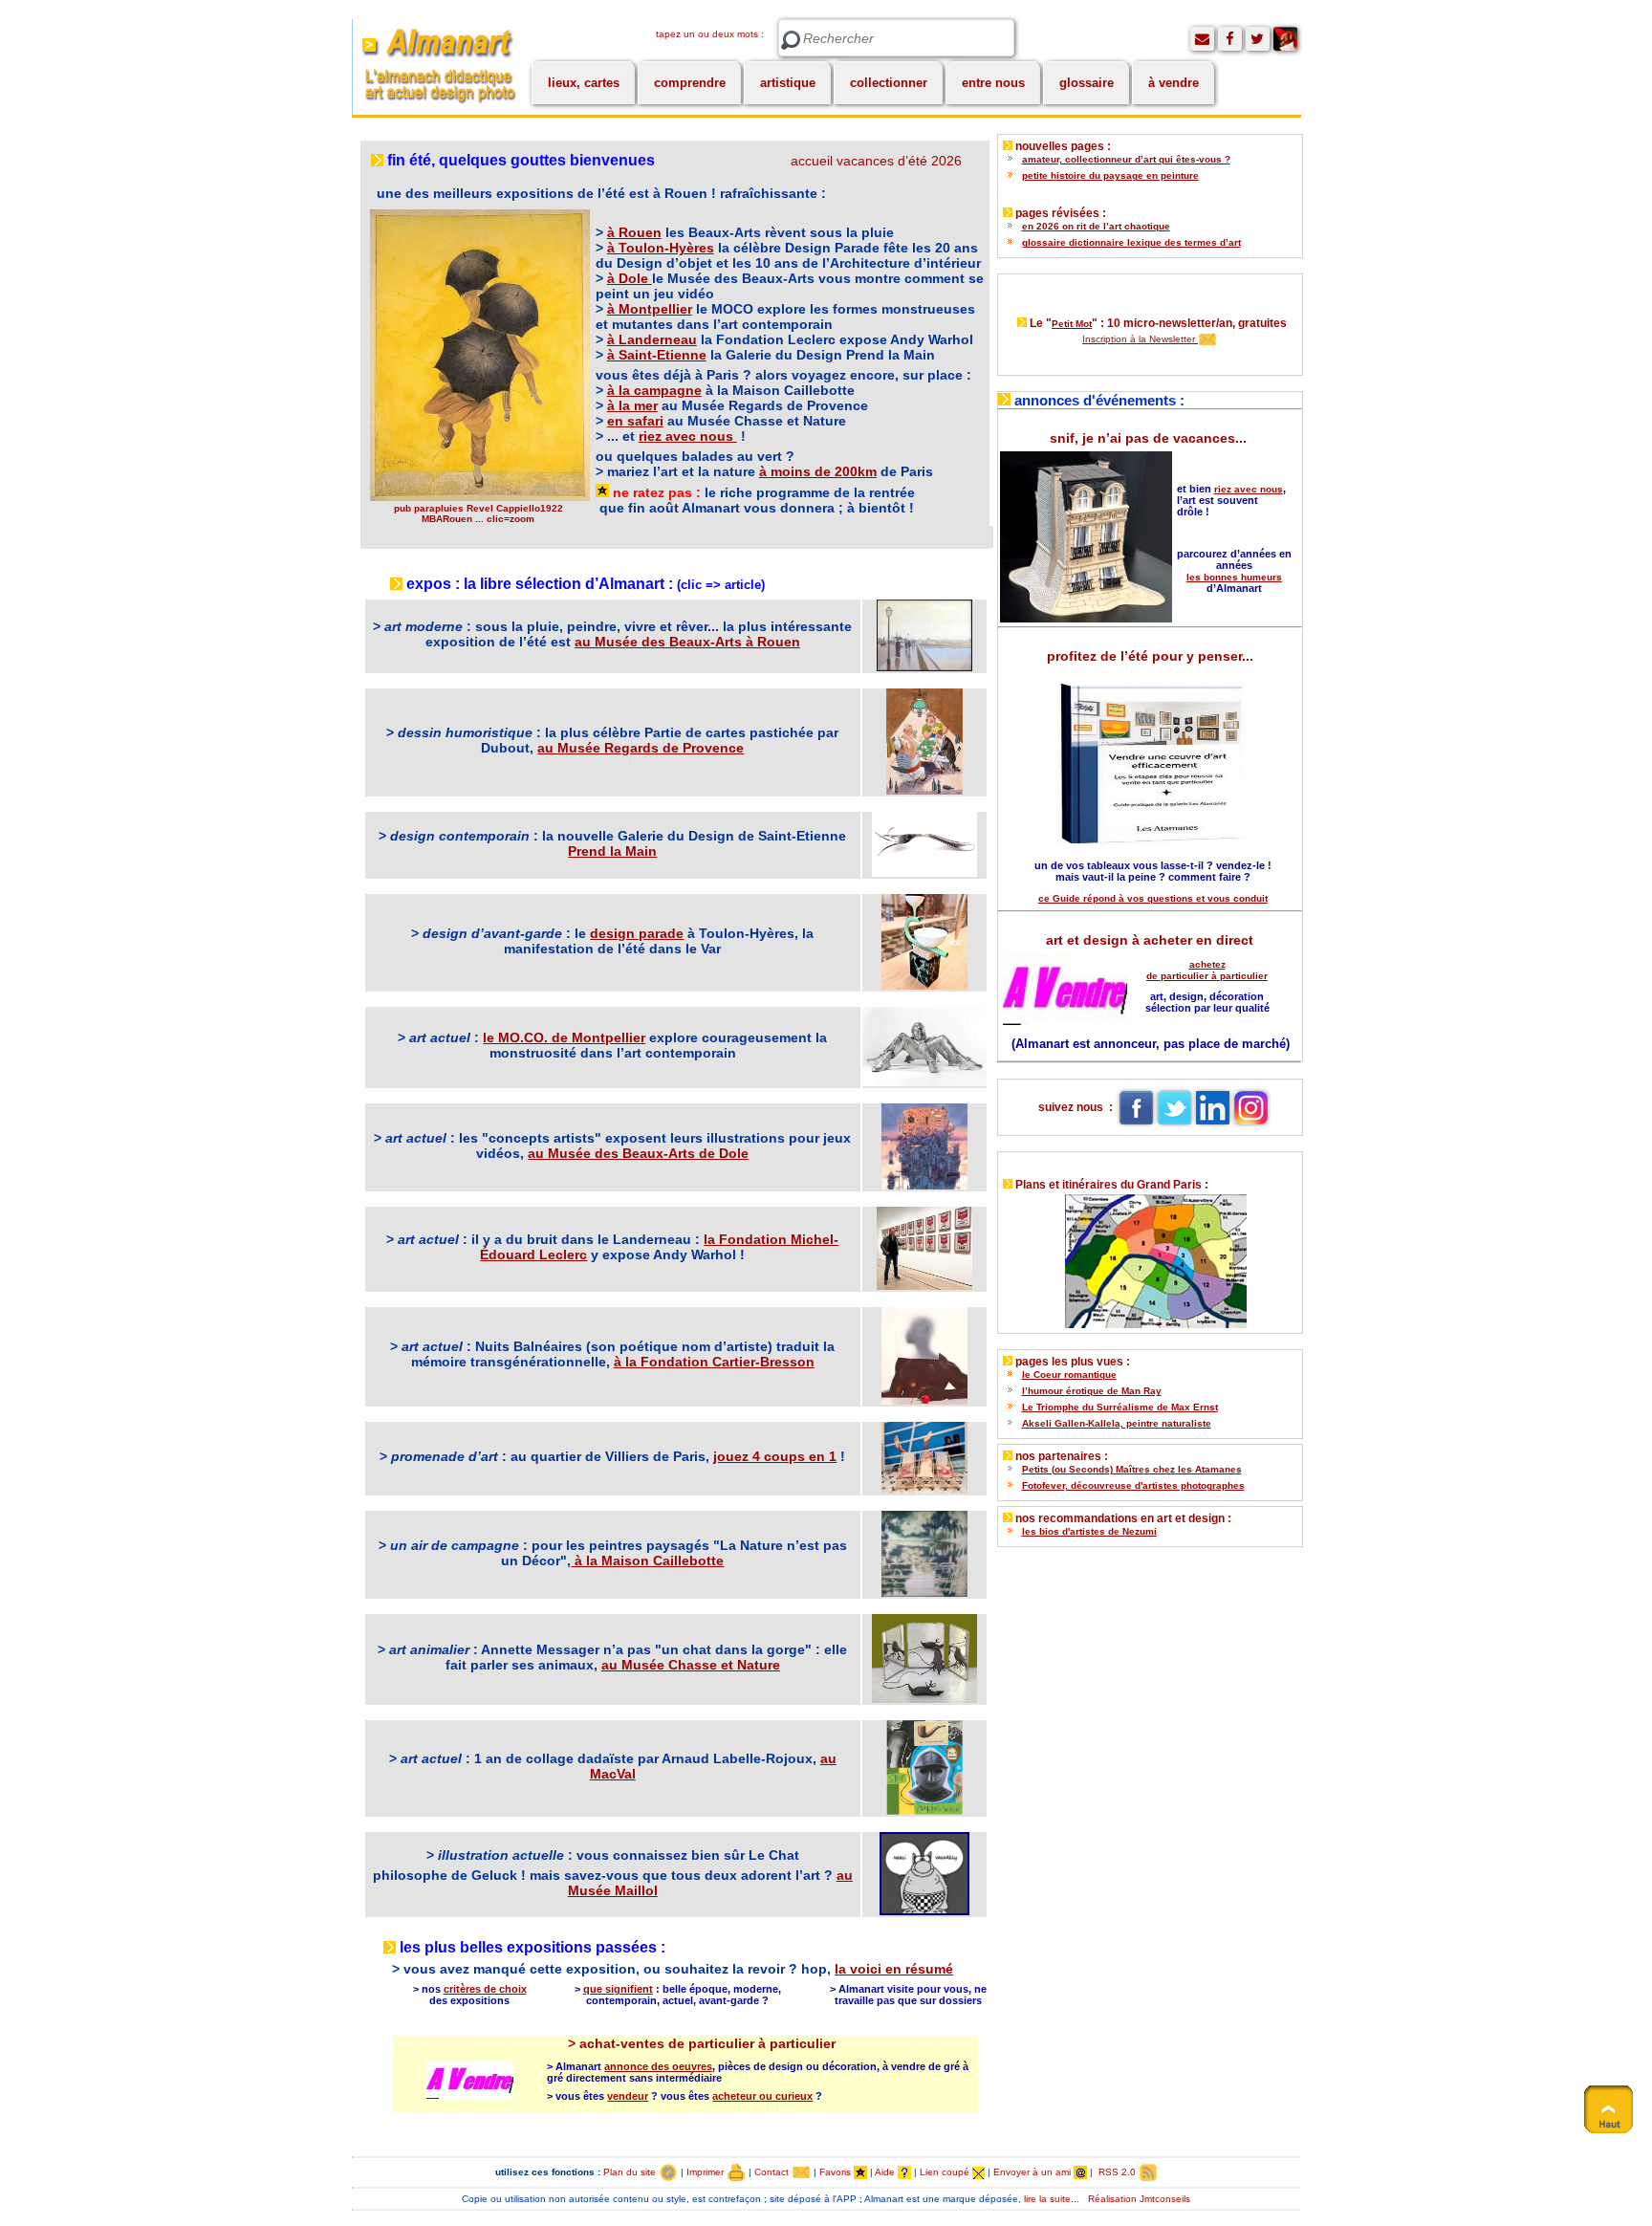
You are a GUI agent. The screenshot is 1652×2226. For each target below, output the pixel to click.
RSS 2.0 (1117, 2172)
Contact (773, 2172)
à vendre (1174, 83)
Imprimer (706, 2172)
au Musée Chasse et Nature (691, 1665)
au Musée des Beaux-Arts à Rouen (687, 642)
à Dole (630, 278)
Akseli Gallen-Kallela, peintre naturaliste (1117, 1423)
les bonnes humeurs (1234, 577)
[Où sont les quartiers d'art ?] (1150, 1257)
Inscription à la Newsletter (1140, 339)
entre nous (993, 83)
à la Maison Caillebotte (647, 1560)
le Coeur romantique (1069, 1375)
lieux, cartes (584, 83)
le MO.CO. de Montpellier (564, 1037)
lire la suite (1047, 2199)
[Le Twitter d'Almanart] (1258, 39)
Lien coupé (946, 2172)
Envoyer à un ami (1033, 2172)
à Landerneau (652, 339)
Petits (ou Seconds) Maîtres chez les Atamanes (1132, 1469)
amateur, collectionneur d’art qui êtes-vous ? (1126, 159)
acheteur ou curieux (762, 2096)
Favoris (837, 2172)
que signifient (618, 1989)
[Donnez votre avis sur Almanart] (1202, 39)
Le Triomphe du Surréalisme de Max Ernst (1120, 1407)
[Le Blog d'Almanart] (1285, 39)
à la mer (632, 405)
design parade (637, 933)
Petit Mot (1072, 324)
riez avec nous (688, 436)
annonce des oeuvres (658, 2066)
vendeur (628, 2096)
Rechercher (791, 41)
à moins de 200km (818, 471)
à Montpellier (650, 309)
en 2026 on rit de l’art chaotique (1096, 226)
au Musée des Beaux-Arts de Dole (638, 1153)
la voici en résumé (894, 1969)
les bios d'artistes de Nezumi (1089, 1531)
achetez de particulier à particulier (1207, 970)
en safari (635, 421)
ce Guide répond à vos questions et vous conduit (1153, 898)
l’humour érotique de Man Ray (1092, 1391)
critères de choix (485, 1989)
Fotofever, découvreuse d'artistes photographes (1133, 1485)
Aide (886, 2172)
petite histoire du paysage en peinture (1110, 175)
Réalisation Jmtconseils (1139, 2199)
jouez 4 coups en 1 (775, 1456)
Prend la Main (612, 851)
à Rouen (634, 232)
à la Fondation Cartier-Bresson (714, 1362)
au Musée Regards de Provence (641, 748)
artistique (788, 83)
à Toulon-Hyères (661, 248)
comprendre (690, 83)
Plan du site (631, 2172)
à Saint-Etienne (657, 355)
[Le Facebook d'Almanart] (1230, 39)
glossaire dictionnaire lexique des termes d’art (1131, 242)
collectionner (889, 83)
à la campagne (654, 390)
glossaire (1087, 83)
